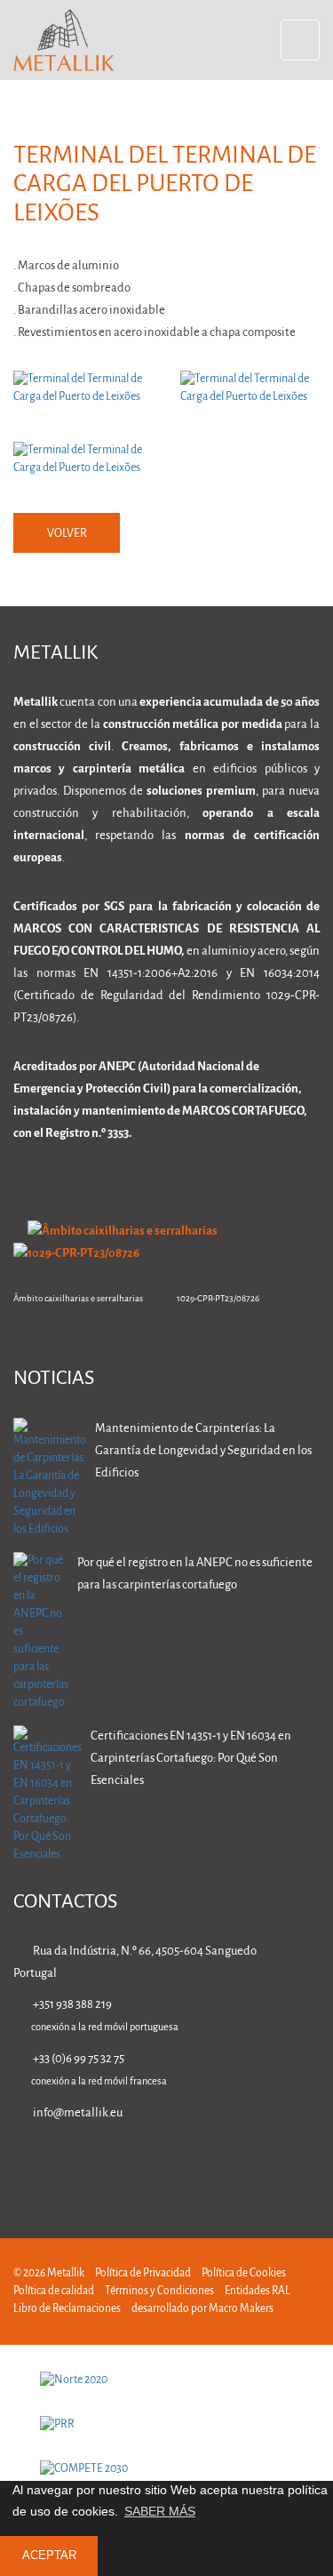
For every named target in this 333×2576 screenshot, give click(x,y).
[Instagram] (255, 2164)
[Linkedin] (143, 2164)
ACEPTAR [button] (49, 2556)
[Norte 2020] (166, 2380)
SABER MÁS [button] (160, 2511)
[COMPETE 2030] (166, 2469)
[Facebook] (199, 2164)
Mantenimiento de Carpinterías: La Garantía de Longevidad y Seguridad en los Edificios (203, 1451)
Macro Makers (241, 2309)
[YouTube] (311, 2164)
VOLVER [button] (67, 534)
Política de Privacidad (143, 2273)
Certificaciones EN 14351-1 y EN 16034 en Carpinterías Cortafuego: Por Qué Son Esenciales (191, 1759)
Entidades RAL (258, 2291)
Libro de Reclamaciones (67, 2309)
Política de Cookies (244, 2273)
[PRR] (166, 2425)
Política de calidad (54, 2291)
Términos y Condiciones (159, 2291)
